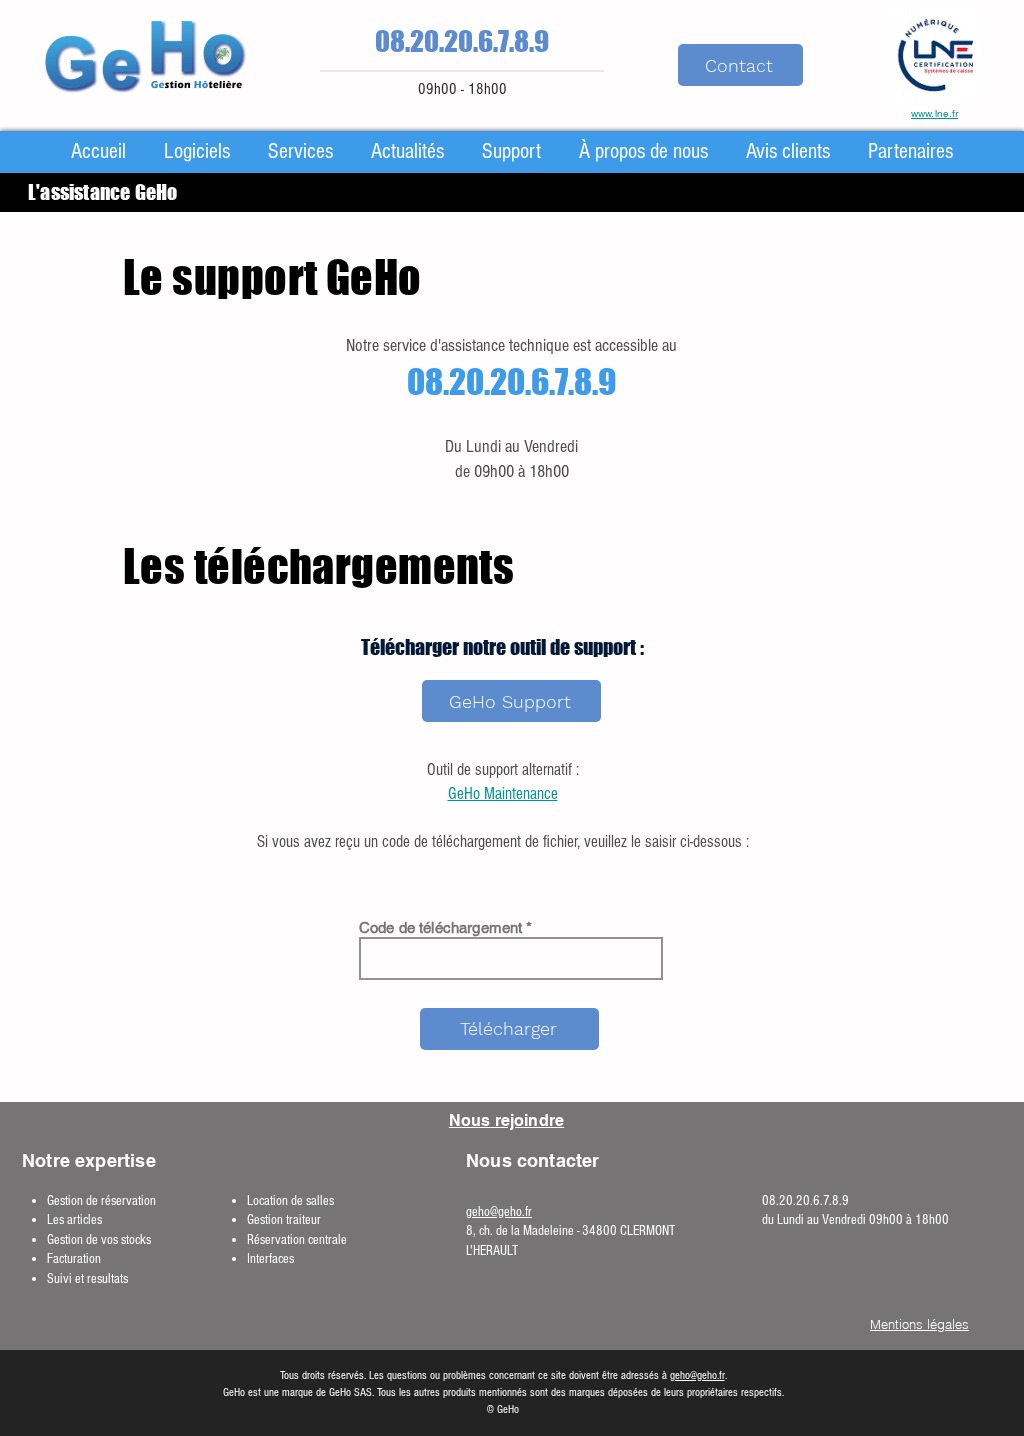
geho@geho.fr (697, 1375)
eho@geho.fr (502, 1212)
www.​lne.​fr (934, 113)
